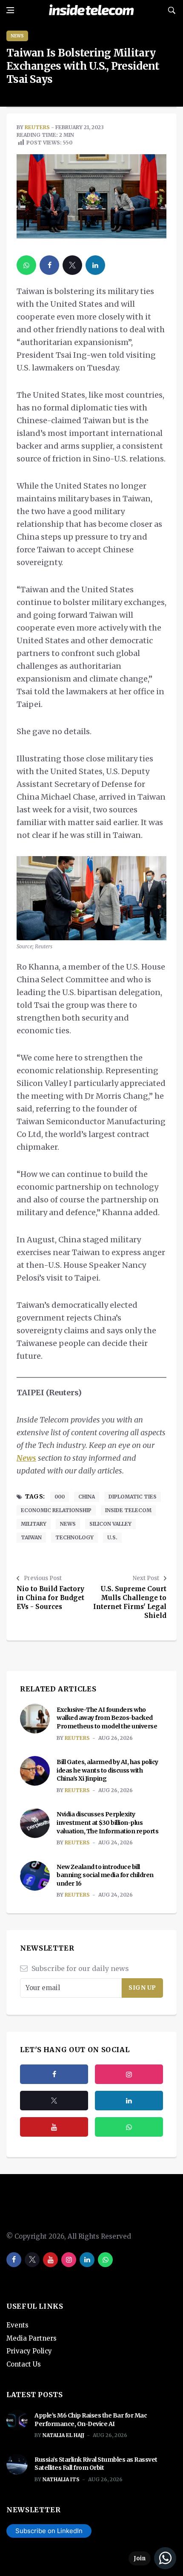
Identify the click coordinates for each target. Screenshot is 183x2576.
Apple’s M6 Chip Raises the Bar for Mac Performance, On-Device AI (91, 2420)
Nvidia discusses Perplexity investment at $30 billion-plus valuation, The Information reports (107, 1822)
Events (17, 2325)
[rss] (129, 2101)
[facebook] (49, 265)
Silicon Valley (110, 1524)
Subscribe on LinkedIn (49, 2531)
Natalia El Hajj (63, 2435)
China (87, 1497)
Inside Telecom (128, 1510)
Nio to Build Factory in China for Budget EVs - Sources (50, 1598)
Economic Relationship (56, 1510)
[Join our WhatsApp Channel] (152, 2558)
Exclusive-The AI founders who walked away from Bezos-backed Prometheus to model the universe (107, 1718)
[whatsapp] (26, 265)
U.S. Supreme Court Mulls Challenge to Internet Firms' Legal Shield (130, 1602)
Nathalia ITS (61, 2479)
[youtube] (54, 2127)
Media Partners (31, 2338)
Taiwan (31, 1537)
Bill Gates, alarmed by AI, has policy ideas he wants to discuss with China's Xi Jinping (107, 1770)
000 (60, 1497)
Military (34, 1524)
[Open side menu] (10, 10)
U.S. (112, 1537)
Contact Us (24, 2364)
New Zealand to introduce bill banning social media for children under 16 (105, 1875)
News (17, 36)
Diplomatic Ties (133, 1497)
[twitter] (72, 265)
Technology (74, 1537)
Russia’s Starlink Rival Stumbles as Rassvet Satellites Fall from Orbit (96, 2464)
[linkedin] (95, 265)
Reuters (37, 127)
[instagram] (129, 2074)
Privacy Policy (29, 2351)
